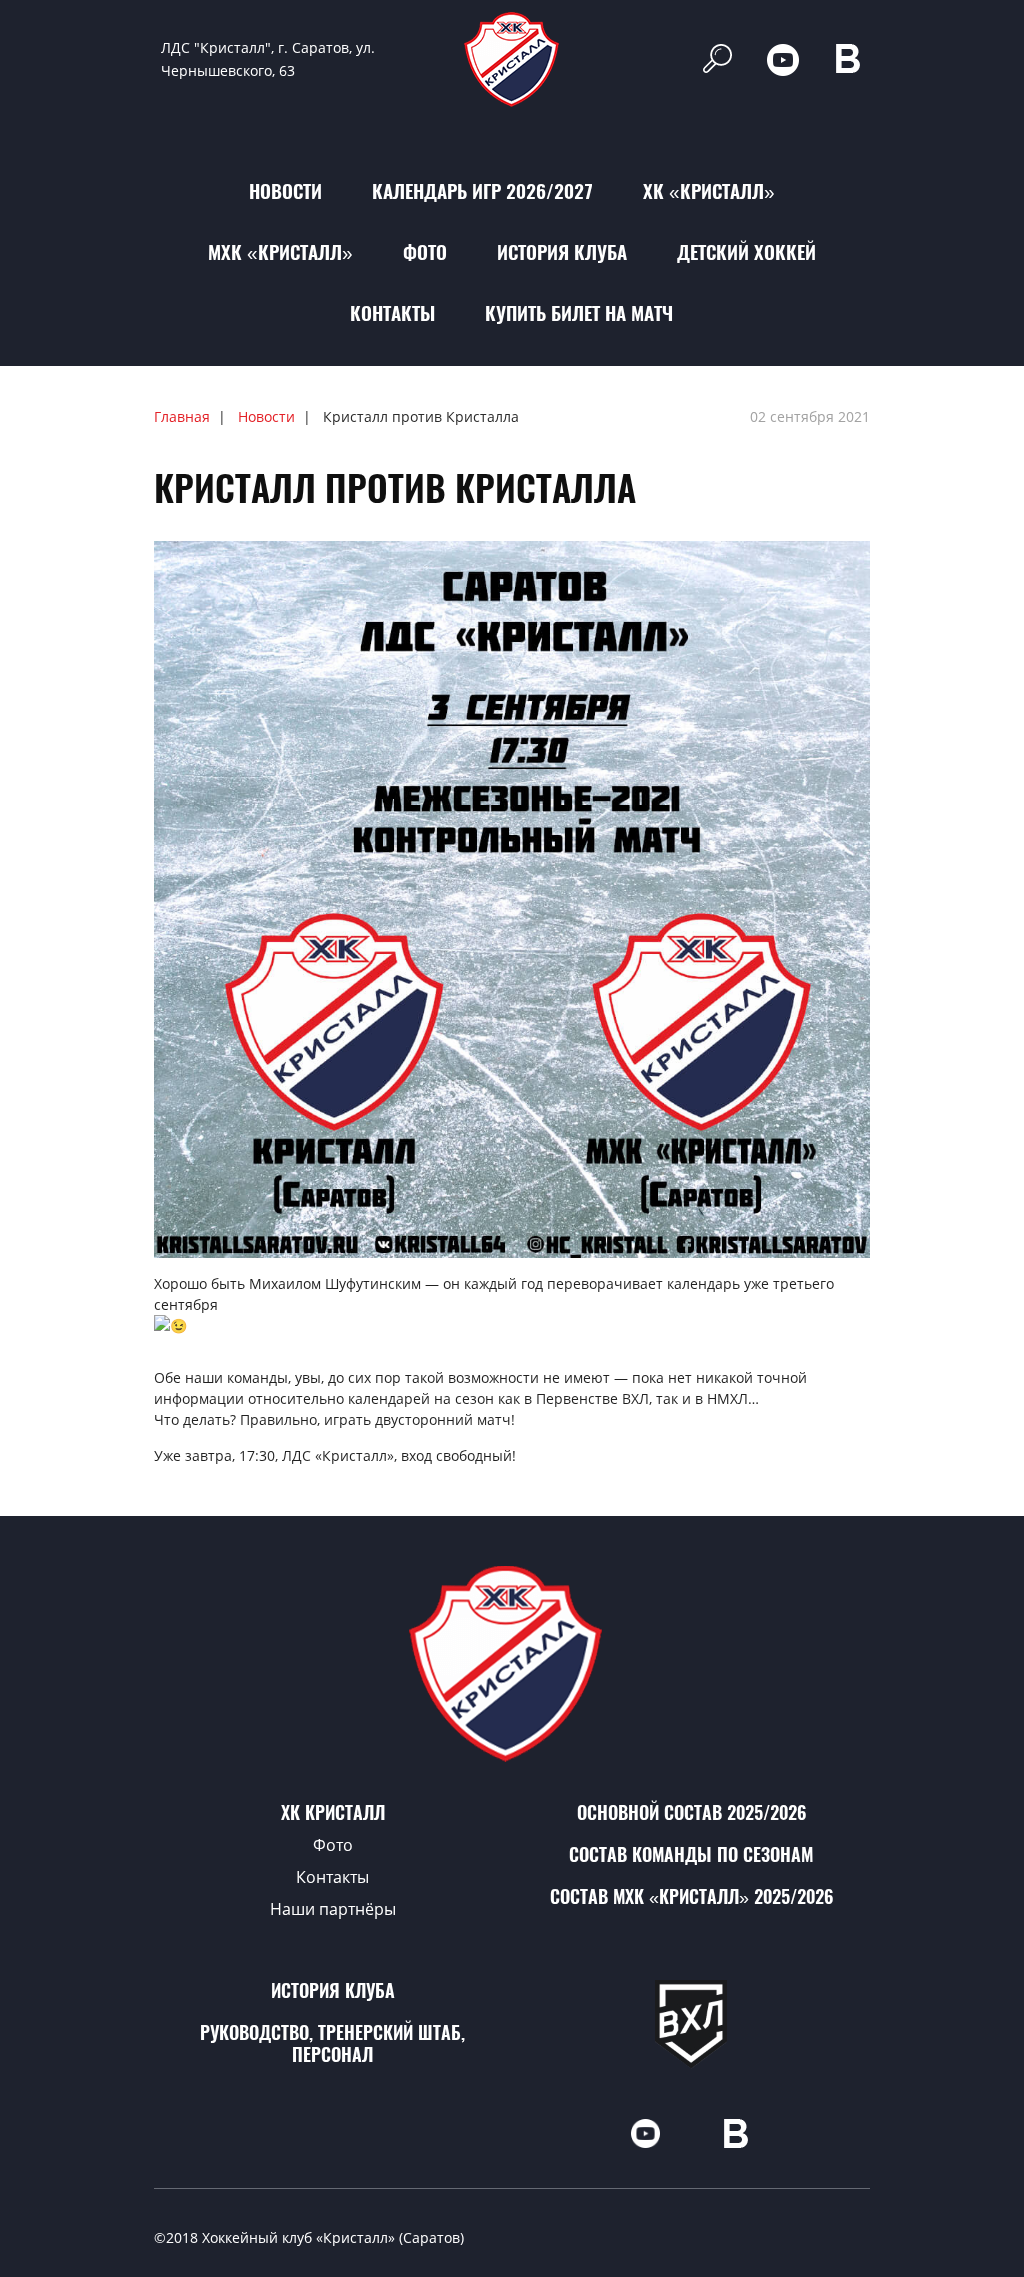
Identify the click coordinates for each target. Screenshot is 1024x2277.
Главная (182, 416)
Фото (425, 252)
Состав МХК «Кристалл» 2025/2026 (691, 1896)
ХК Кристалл (333, 1812)
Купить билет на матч (579, 313)
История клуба (562, 252)
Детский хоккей (746, 252)
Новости (285, 191)
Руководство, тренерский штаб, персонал (332, 2043)
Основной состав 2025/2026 (691, 1812)
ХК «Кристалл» (709, 191)
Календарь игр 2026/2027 (482, 191)
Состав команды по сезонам (691, 1854)
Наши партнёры (333, 1909)
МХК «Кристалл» (280, 252)
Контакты (392, 313)
